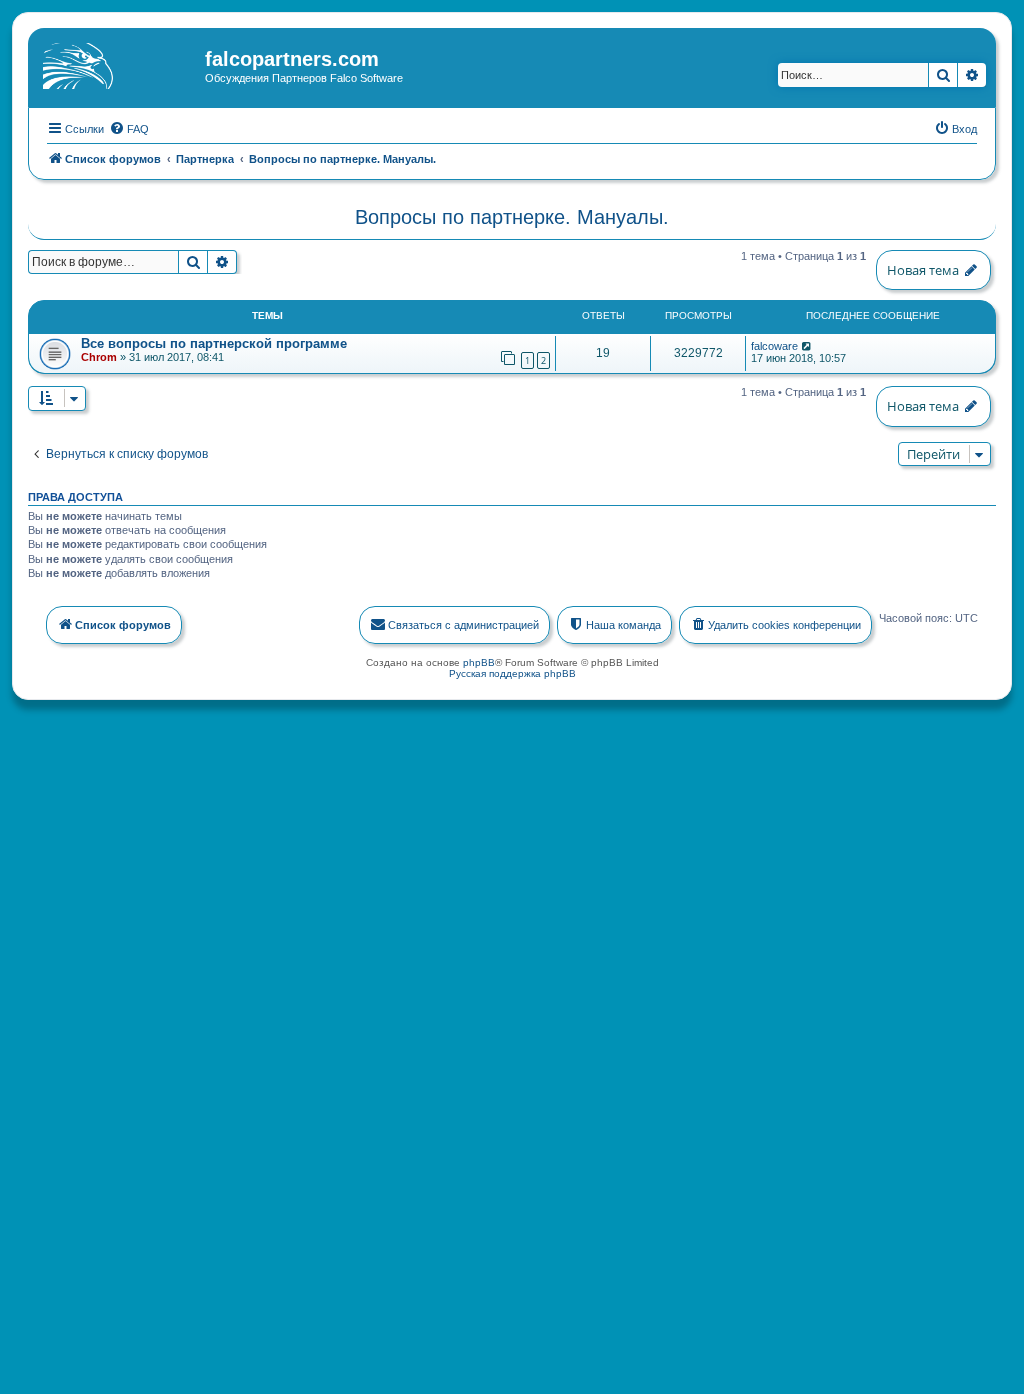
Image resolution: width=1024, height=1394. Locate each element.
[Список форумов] (119, 65)
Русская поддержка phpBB (512, 673)
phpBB (479, 662)
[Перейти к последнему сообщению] (807, 346)
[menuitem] (129, 129)
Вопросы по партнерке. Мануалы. (512, 217)
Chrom (99, 357)
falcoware (774, 346)
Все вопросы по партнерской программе (214, 343)
